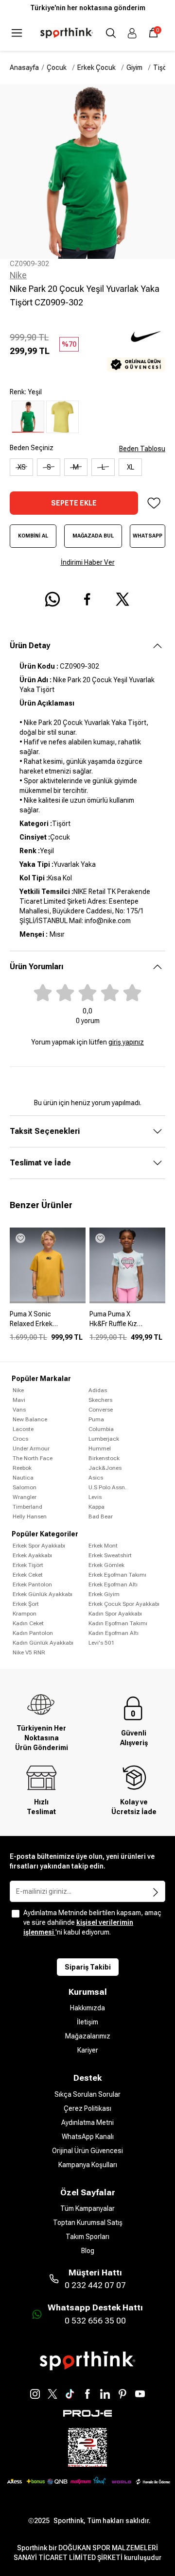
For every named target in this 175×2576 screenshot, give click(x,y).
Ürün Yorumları (36, 967)
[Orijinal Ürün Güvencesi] (136, 364)
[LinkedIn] (105, 2394)
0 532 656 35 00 (95, 2321)
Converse (101, 1410)
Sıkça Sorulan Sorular (87, 2094)
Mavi (19, 1400)
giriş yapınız (126, 1042)
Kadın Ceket (28, 1623)
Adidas (98, 1390)
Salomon (25, 1487)
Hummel (100, 1448)
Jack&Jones (105, 1468)
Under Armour (31, 1448)
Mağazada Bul (93, 536)
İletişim (87, 2022)
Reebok (22, 1468)
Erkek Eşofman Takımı (117, 1575)
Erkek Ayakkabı (32, 1555)
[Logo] (67, 33)
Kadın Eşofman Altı (114, 1633)
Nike (18, 275)
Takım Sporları (87, 2237)
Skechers (100, 1400)
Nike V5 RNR (29, 1652)
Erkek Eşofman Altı (113, 1584)
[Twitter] (52, 2394)
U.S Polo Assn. (107, 1487)
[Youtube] (140, 2394)
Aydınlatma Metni (87, 2122)
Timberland (27, 1507)
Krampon (25, 1614)
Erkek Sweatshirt (110, 1555)
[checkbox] (16, 1914)
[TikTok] (70, 2394)
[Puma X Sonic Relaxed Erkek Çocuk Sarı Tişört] (48, 1323)
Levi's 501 (102, 1643)
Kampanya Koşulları (88, 2165)
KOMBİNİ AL (33, 536)
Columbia (101, 1429)
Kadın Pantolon (33, 1633)
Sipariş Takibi (88, 1967)
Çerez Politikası (87, 2108)
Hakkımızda (87, 2008)
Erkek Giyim (104, 1594)
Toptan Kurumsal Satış (88, 2222)
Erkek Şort (26, 1604)
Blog (88, 2251)
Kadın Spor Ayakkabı (115, 1614)
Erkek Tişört (28, 1565)
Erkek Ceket (28, 1575)
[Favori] (154, 503)
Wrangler (25, 1497)
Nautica (23, 1478)
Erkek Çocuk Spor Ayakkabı (124, 1604)
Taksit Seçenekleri (45, 1131)
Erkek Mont (103, 1546)
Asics (96, 1478)
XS (22, 467)
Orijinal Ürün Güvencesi (87, 2151)
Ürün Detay (30, 646)
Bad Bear (101, 1516)
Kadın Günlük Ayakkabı (43, 1643)
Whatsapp (148, 536)
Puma (96, 1419)
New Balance (30, 1419)
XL (131, 467)
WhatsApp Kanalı (88, 2137)
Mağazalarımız (88, 2036)
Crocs (20, 1439)
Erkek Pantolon (32, 1584)
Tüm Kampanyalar (87, 2208)
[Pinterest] (122, 2394)
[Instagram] (35, 2394)
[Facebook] (87, 2394)
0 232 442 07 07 (95, 2285)
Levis (95, 1497)
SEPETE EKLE (74, 503)
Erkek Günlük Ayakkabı (43, 1594)
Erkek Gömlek (106, 1565)
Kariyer (88, 2050)
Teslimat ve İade (40, 1163)
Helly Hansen (30, 1516)
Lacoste (23, 1429)
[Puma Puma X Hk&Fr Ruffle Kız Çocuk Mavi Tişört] (127, 1323)
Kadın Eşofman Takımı (118, 1623)
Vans (19, 1410)
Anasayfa (24, 67)
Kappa (96, 1507)
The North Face (33, 1458)
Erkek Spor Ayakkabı (39, 1546)
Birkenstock (104, 1458)
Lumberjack (104, 1439)
